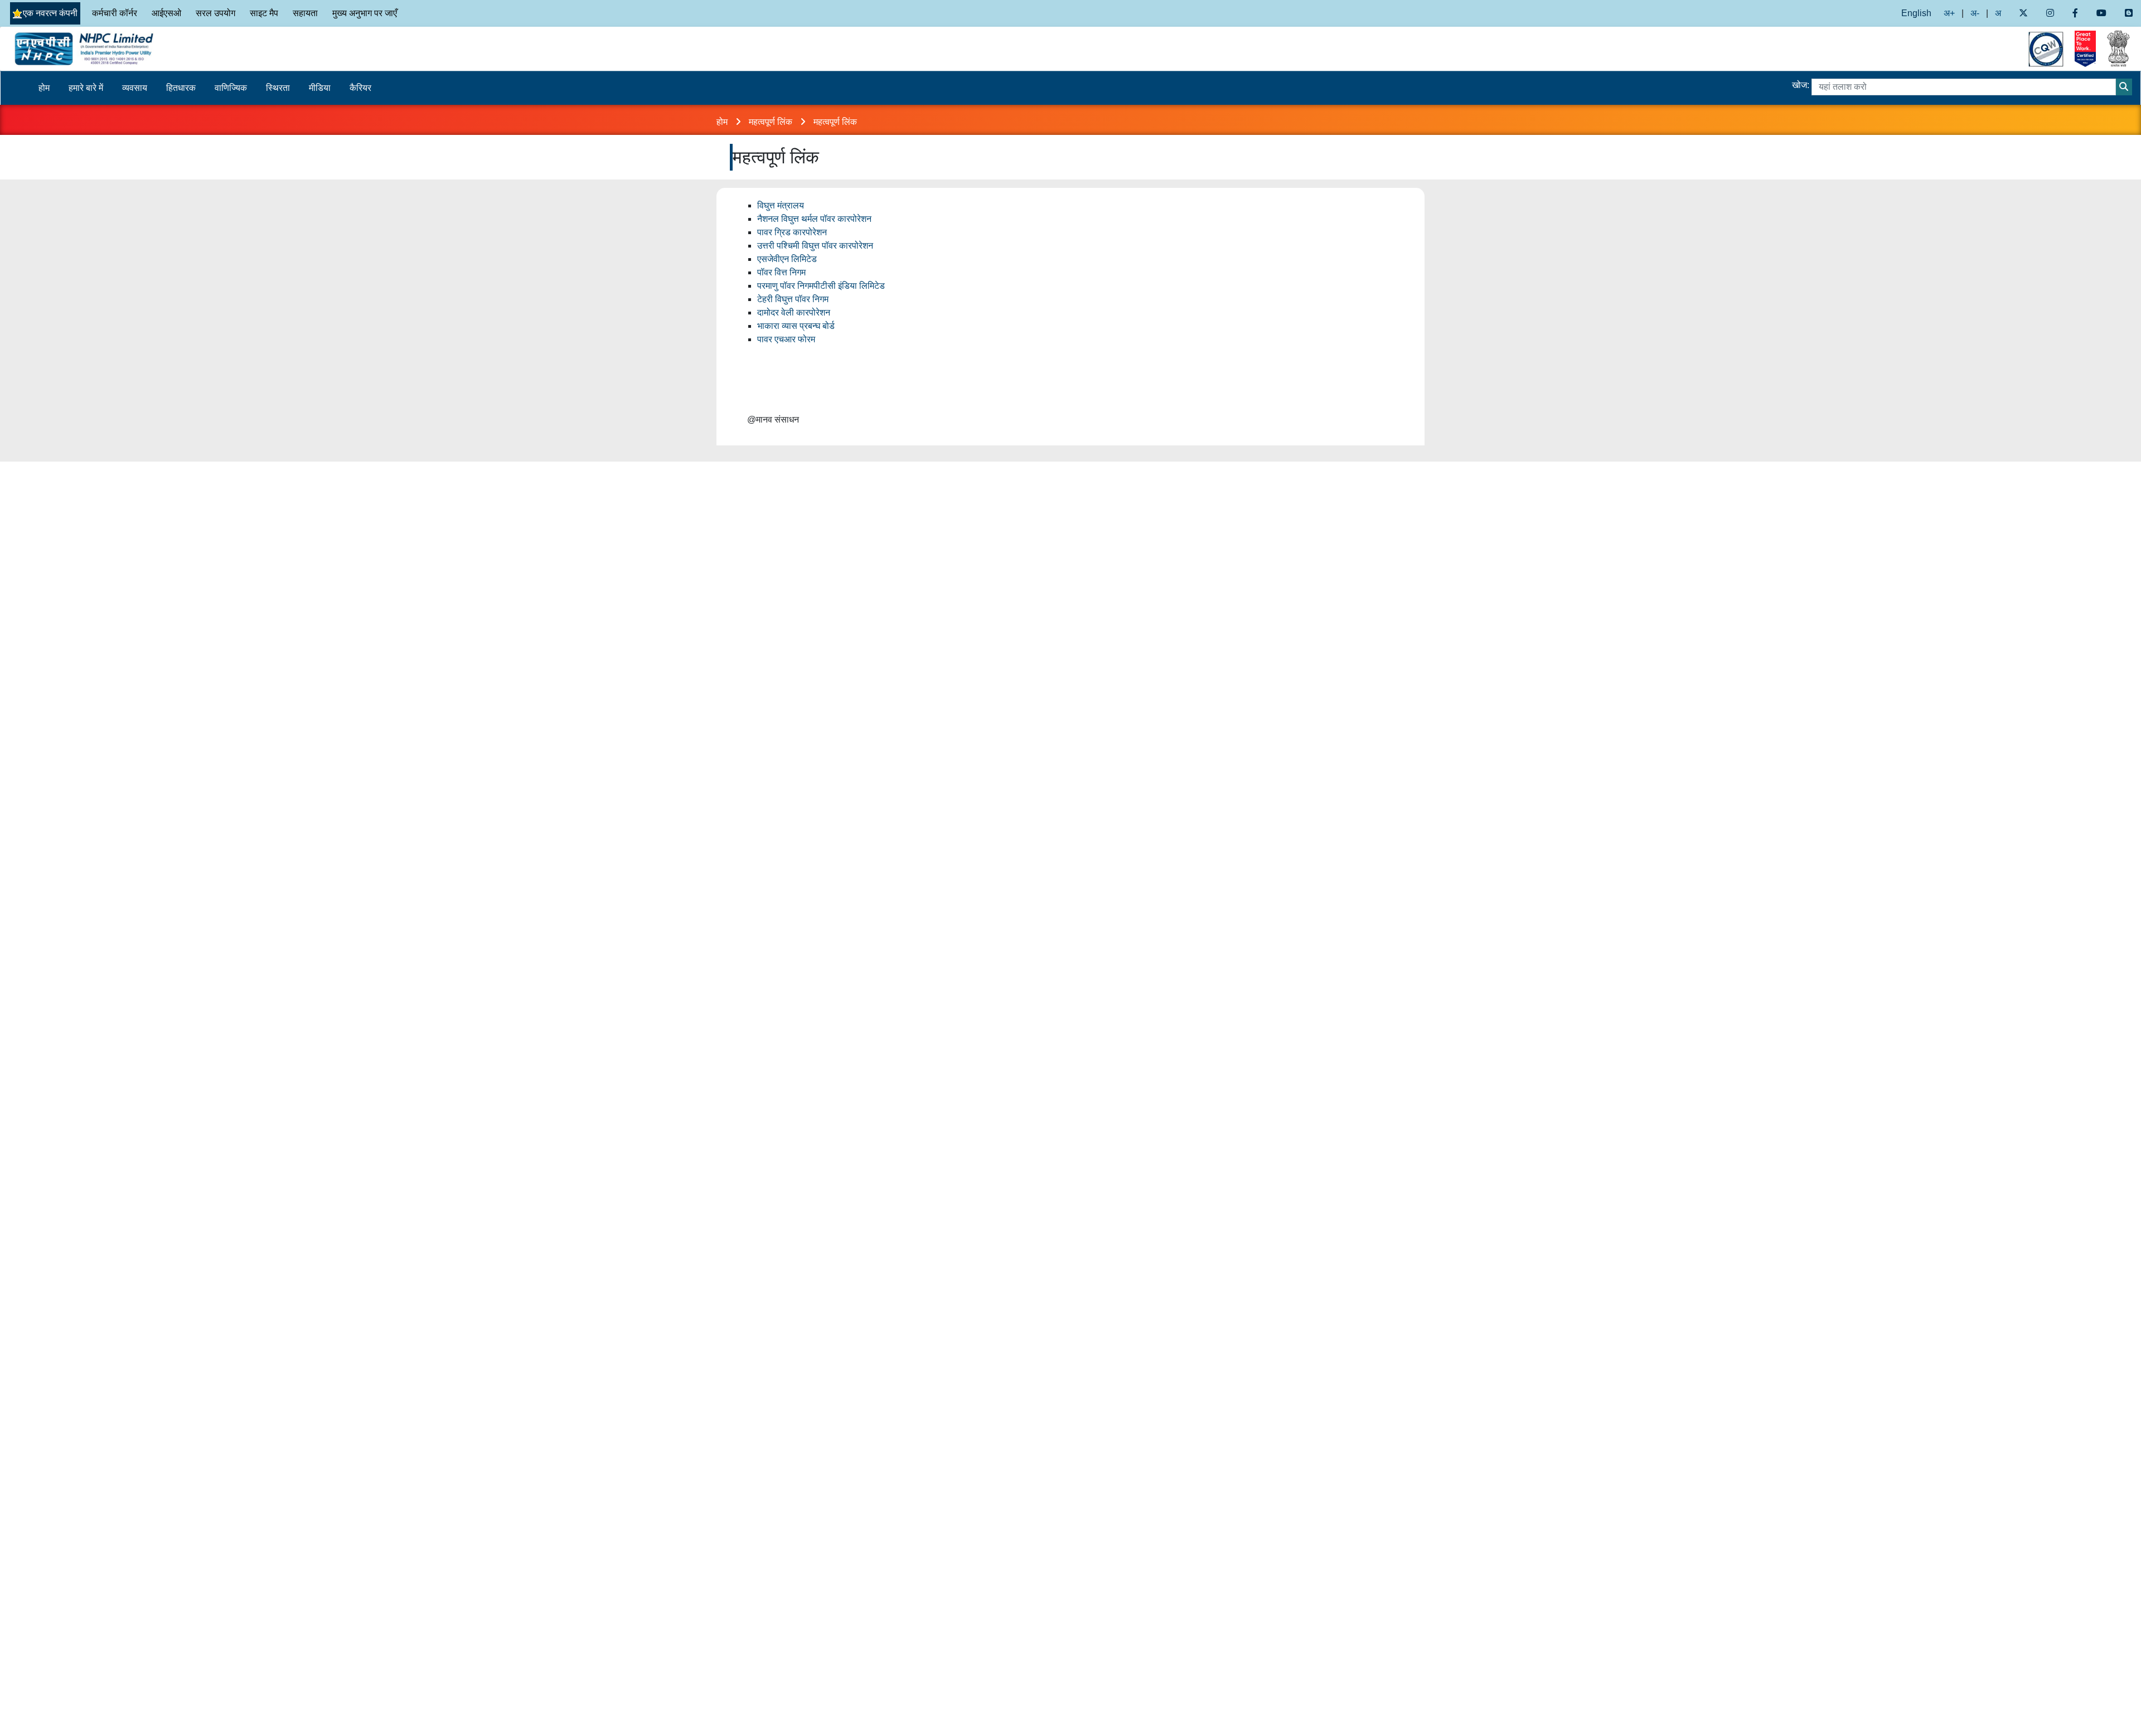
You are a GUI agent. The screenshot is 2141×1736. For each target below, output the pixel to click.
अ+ (1949, 13)
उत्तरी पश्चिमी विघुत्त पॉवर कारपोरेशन (815, 246)
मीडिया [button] (320, 88)
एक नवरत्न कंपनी (50, 13)
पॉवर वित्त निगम (781, 272)
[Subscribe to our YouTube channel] (2102, 13)
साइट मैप (264, 13)
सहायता (305, 13)
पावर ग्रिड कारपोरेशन (792, 232)
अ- (1975, 13)
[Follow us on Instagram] (2050, 13)
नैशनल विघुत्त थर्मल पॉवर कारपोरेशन (814, 219)
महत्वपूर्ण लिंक (772, 122)
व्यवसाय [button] (135, 88)
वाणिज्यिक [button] (231, 88)
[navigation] (268, 49)
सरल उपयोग (215, 13)
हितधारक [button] (181, 88)
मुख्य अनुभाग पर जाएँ (365, 13)
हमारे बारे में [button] (86, 88)
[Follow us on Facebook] (2075, 13)
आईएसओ (166, 13)
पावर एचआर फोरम (786, 339)
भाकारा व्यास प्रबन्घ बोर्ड (796, 326)
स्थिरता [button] (278, 88)
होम (44, 88)
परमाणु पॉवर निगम (785, 286)
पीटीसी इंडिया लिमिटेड (849, 286)
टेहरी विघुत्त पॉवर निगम (793, 299)
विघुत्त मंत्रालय (781, 205)
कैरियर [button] (360, 88)
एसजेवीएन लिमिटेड (787, 259)
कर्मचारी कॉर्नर (115, 13)
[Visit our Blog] (2129, 13)
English (1916, 13)
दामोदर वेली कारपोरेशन (794, 312)
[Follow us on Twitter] (2023, 13)
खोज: (1801, 85)
